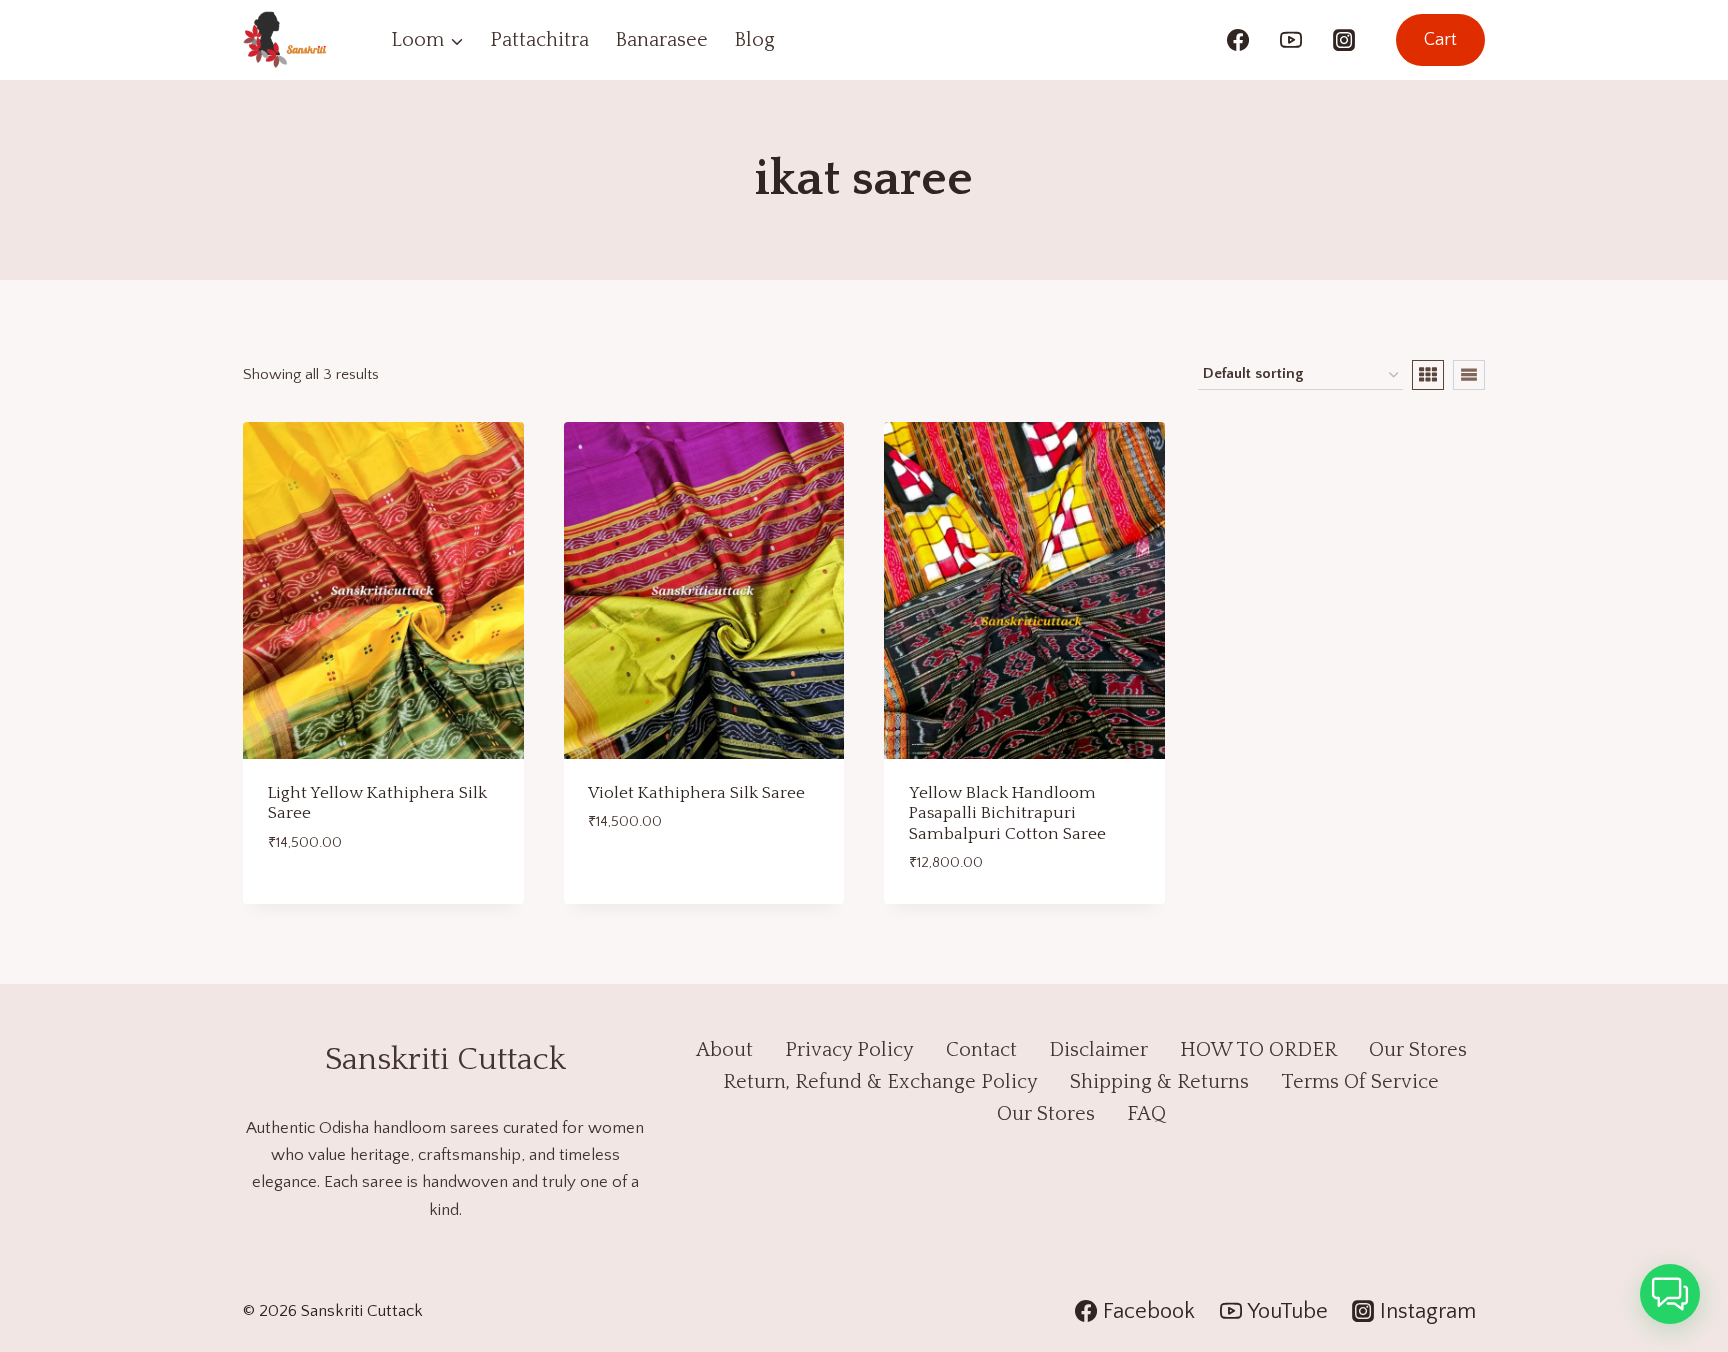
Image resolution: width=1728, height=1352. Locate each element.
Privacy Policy (849, 1050)
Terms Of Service (1360, 1082)
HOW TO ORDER (1258, 1050)
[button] (1670, 1294)
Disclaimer (1098, 1050)
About (724, 1050)
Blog (754, 40)
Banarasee (661, 40)
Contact (981, 1050)
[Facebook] (1238, 40)
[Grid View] (1428, 375)
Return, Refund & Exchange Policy (880, 1082)
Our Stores (1418, 1050)
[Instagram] (1344, 40)
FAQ (1146, 1114)
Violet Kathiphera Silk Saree (696, 793)
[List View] (1469, 375)
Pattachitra (539, 40)
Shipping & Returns (1159, 1082)
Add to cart (315, 897)
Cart (1440, 40)
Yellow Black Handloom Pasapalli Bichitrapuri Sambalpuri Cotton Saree (1007, 813)
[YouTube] (1291, 40)
